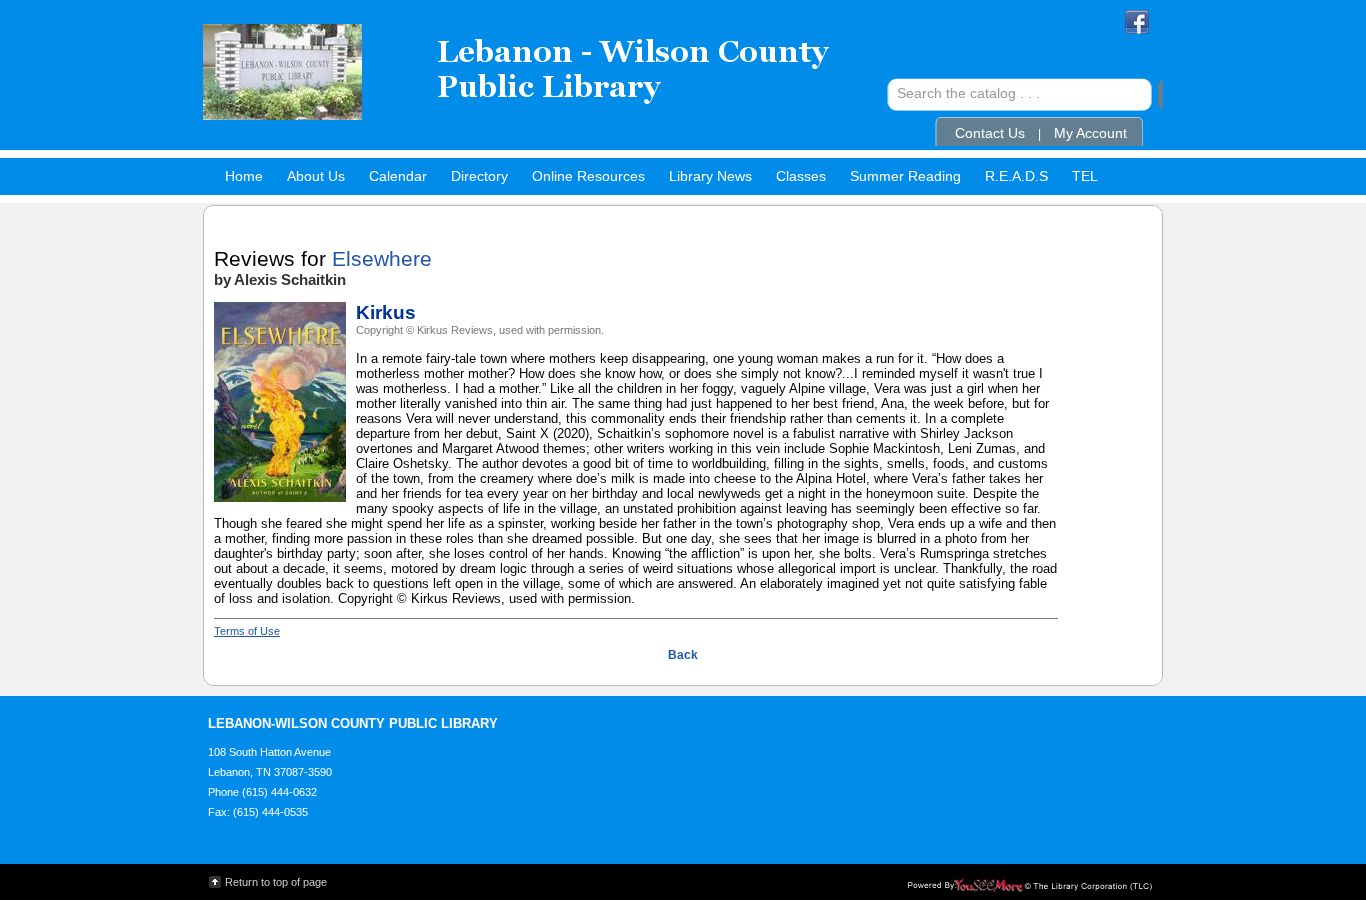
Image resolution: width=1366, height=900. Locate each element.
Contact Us (990, 133)
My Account (1090, 133)
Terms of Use (247, 631)
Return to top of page (276, 882)
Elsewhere (382, 259)
